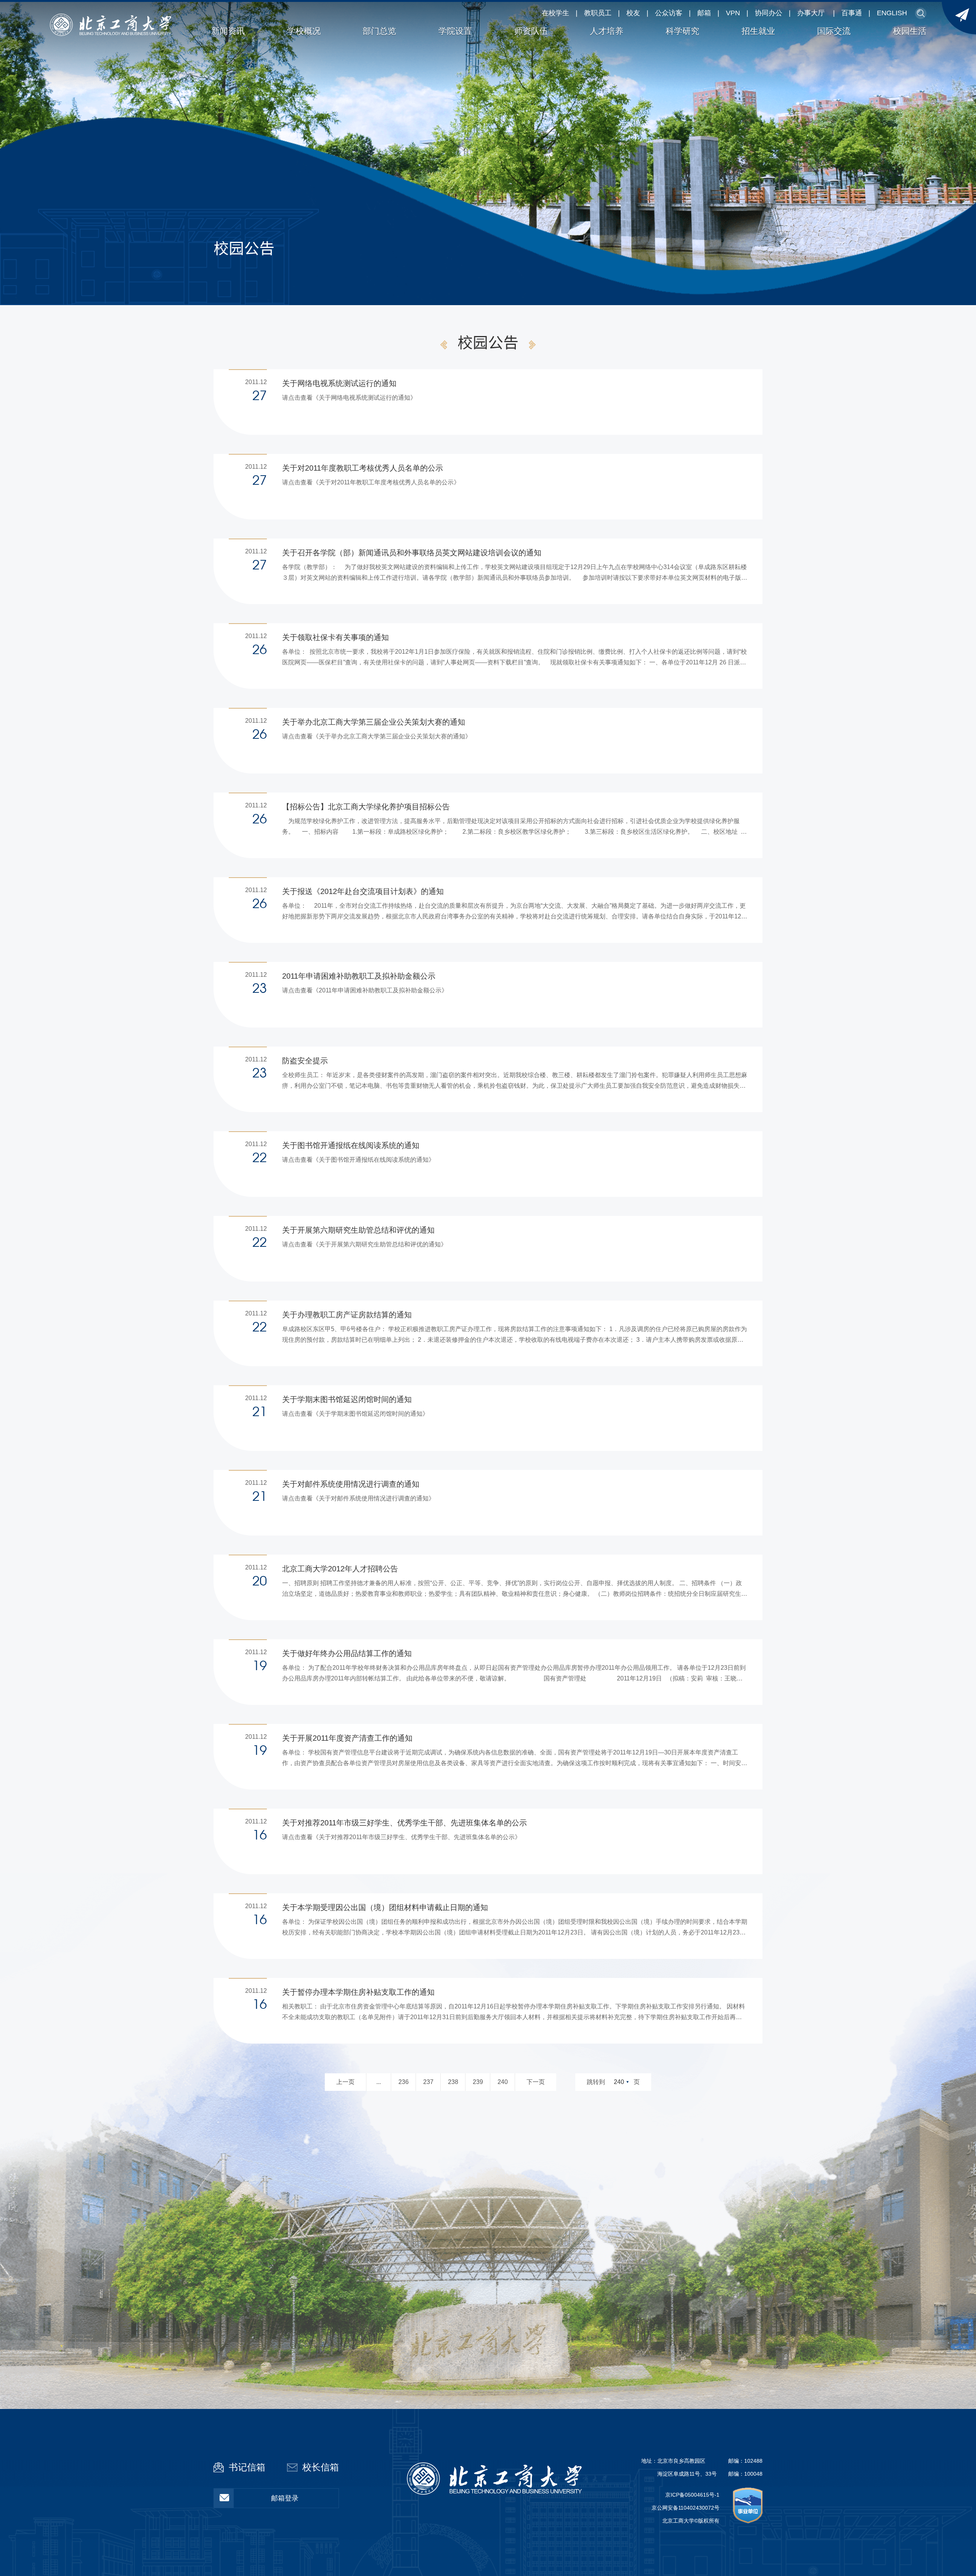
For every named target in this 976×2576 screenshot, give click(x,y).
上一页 (345, 2082)
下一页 (536, 2082)
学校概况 (304, 31)
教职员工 (598, 13)
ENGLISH (892, 13)
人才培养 (607, 31)
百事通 (852, 13)
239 (478, 2082)
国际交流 (834, 31)
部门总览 (379, 31)
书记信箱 (247, 2467)
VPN (733, 13)
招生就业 (758, 31)
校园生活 (910, 31)
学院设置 (455, 31)
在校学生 (555, 13)
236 (404, 2082)
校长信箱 (321, 2467)
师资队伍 (531, 31)
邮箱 (704, 13)
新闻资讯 (228, 31)
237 (428, 2082)
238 (453, 2082)
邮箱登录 (285, 2498)
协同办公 (769, 13)
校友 (633, 13)
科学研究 (682, 31)
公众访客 (669, 13)
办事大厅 (811, 13)
